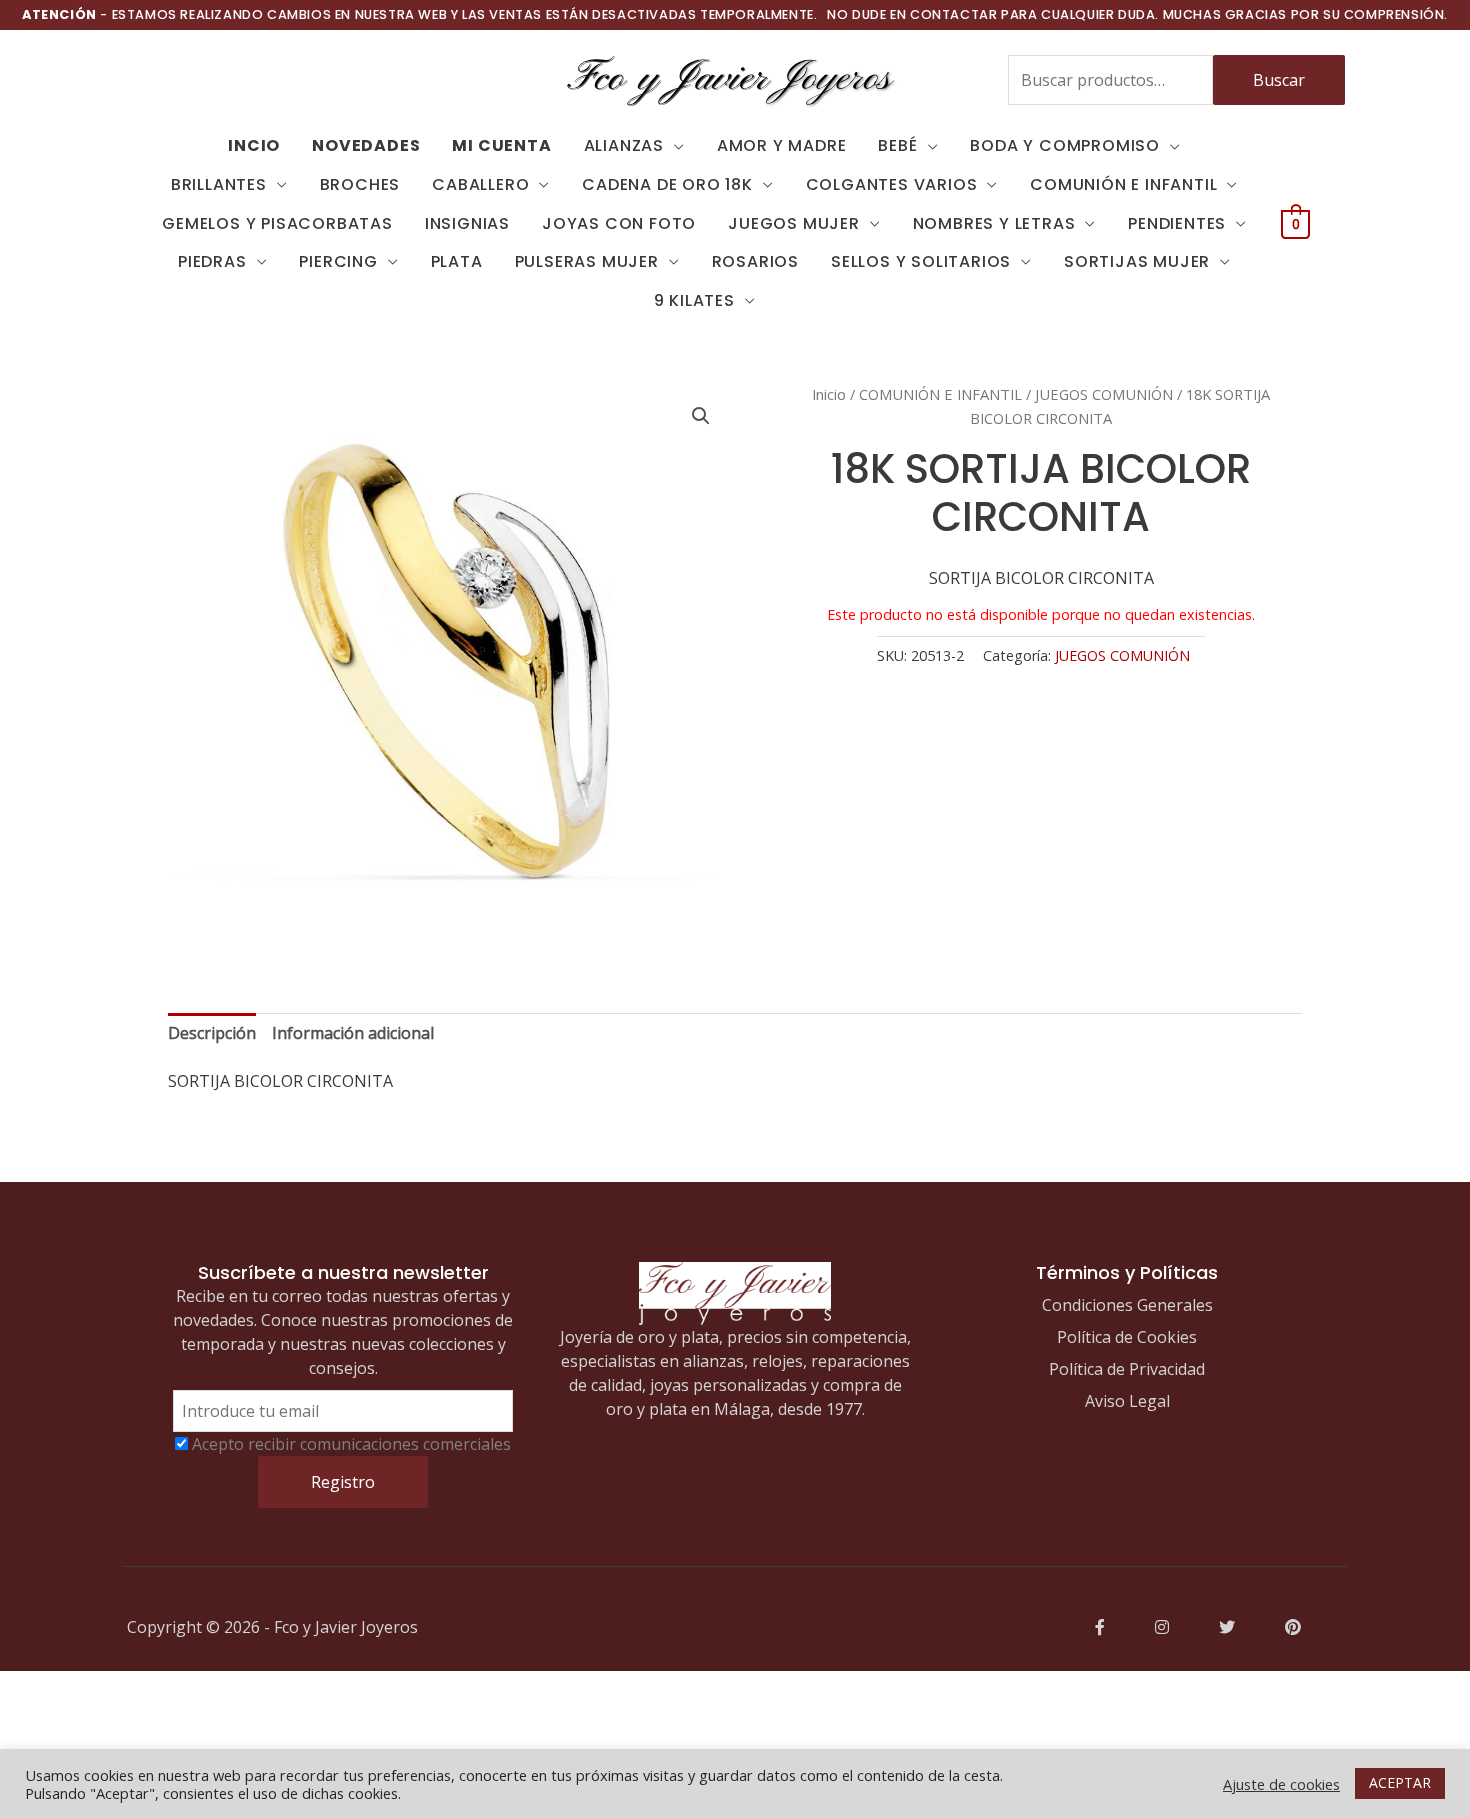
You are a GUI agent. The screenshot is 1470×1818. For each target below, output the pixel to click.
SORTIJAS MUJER (1137, 261)
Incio (254, 145)
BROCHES (360, 184)
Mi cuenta (501, 145)
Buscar (1279, 80)
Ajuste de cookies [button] (1281, 1784)
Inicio (829, 394)
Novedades (366, 145)
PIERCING (338, 261)
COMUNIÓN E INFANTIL (1123, 184)
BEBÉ (897, 145)
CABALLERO (480, 184)
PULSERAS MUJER (587, 261)
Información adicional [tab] (353, 1033)
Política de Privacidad (1127, 1369)
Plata (457, 261)
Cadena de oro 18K (667, 184)
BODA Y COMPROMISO (1065, 145)
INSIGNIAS (467, 223)
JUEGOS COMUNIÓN (1104, 394)
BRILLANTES (219, 184)
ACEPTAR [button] (1400, 1782)
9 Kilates (694, 300)
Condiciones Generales (1127, 1305)
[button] (701, 416)
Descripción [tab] (212, 1033)
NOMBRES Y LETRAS (994, 223)
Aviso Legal (1127, 1401)
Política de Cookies (1127, 1337)
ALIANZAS (624, 145)
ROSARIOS (755, 261)
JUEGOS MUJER (794, 223)
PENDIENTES (1177, 223)
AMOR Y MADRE (782, 145)
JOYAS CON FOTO (619, 223)
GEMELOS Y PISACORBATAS (277, 223)
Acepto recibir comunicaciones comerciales (351, 1444)
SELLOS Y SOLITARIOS (921, 261)
